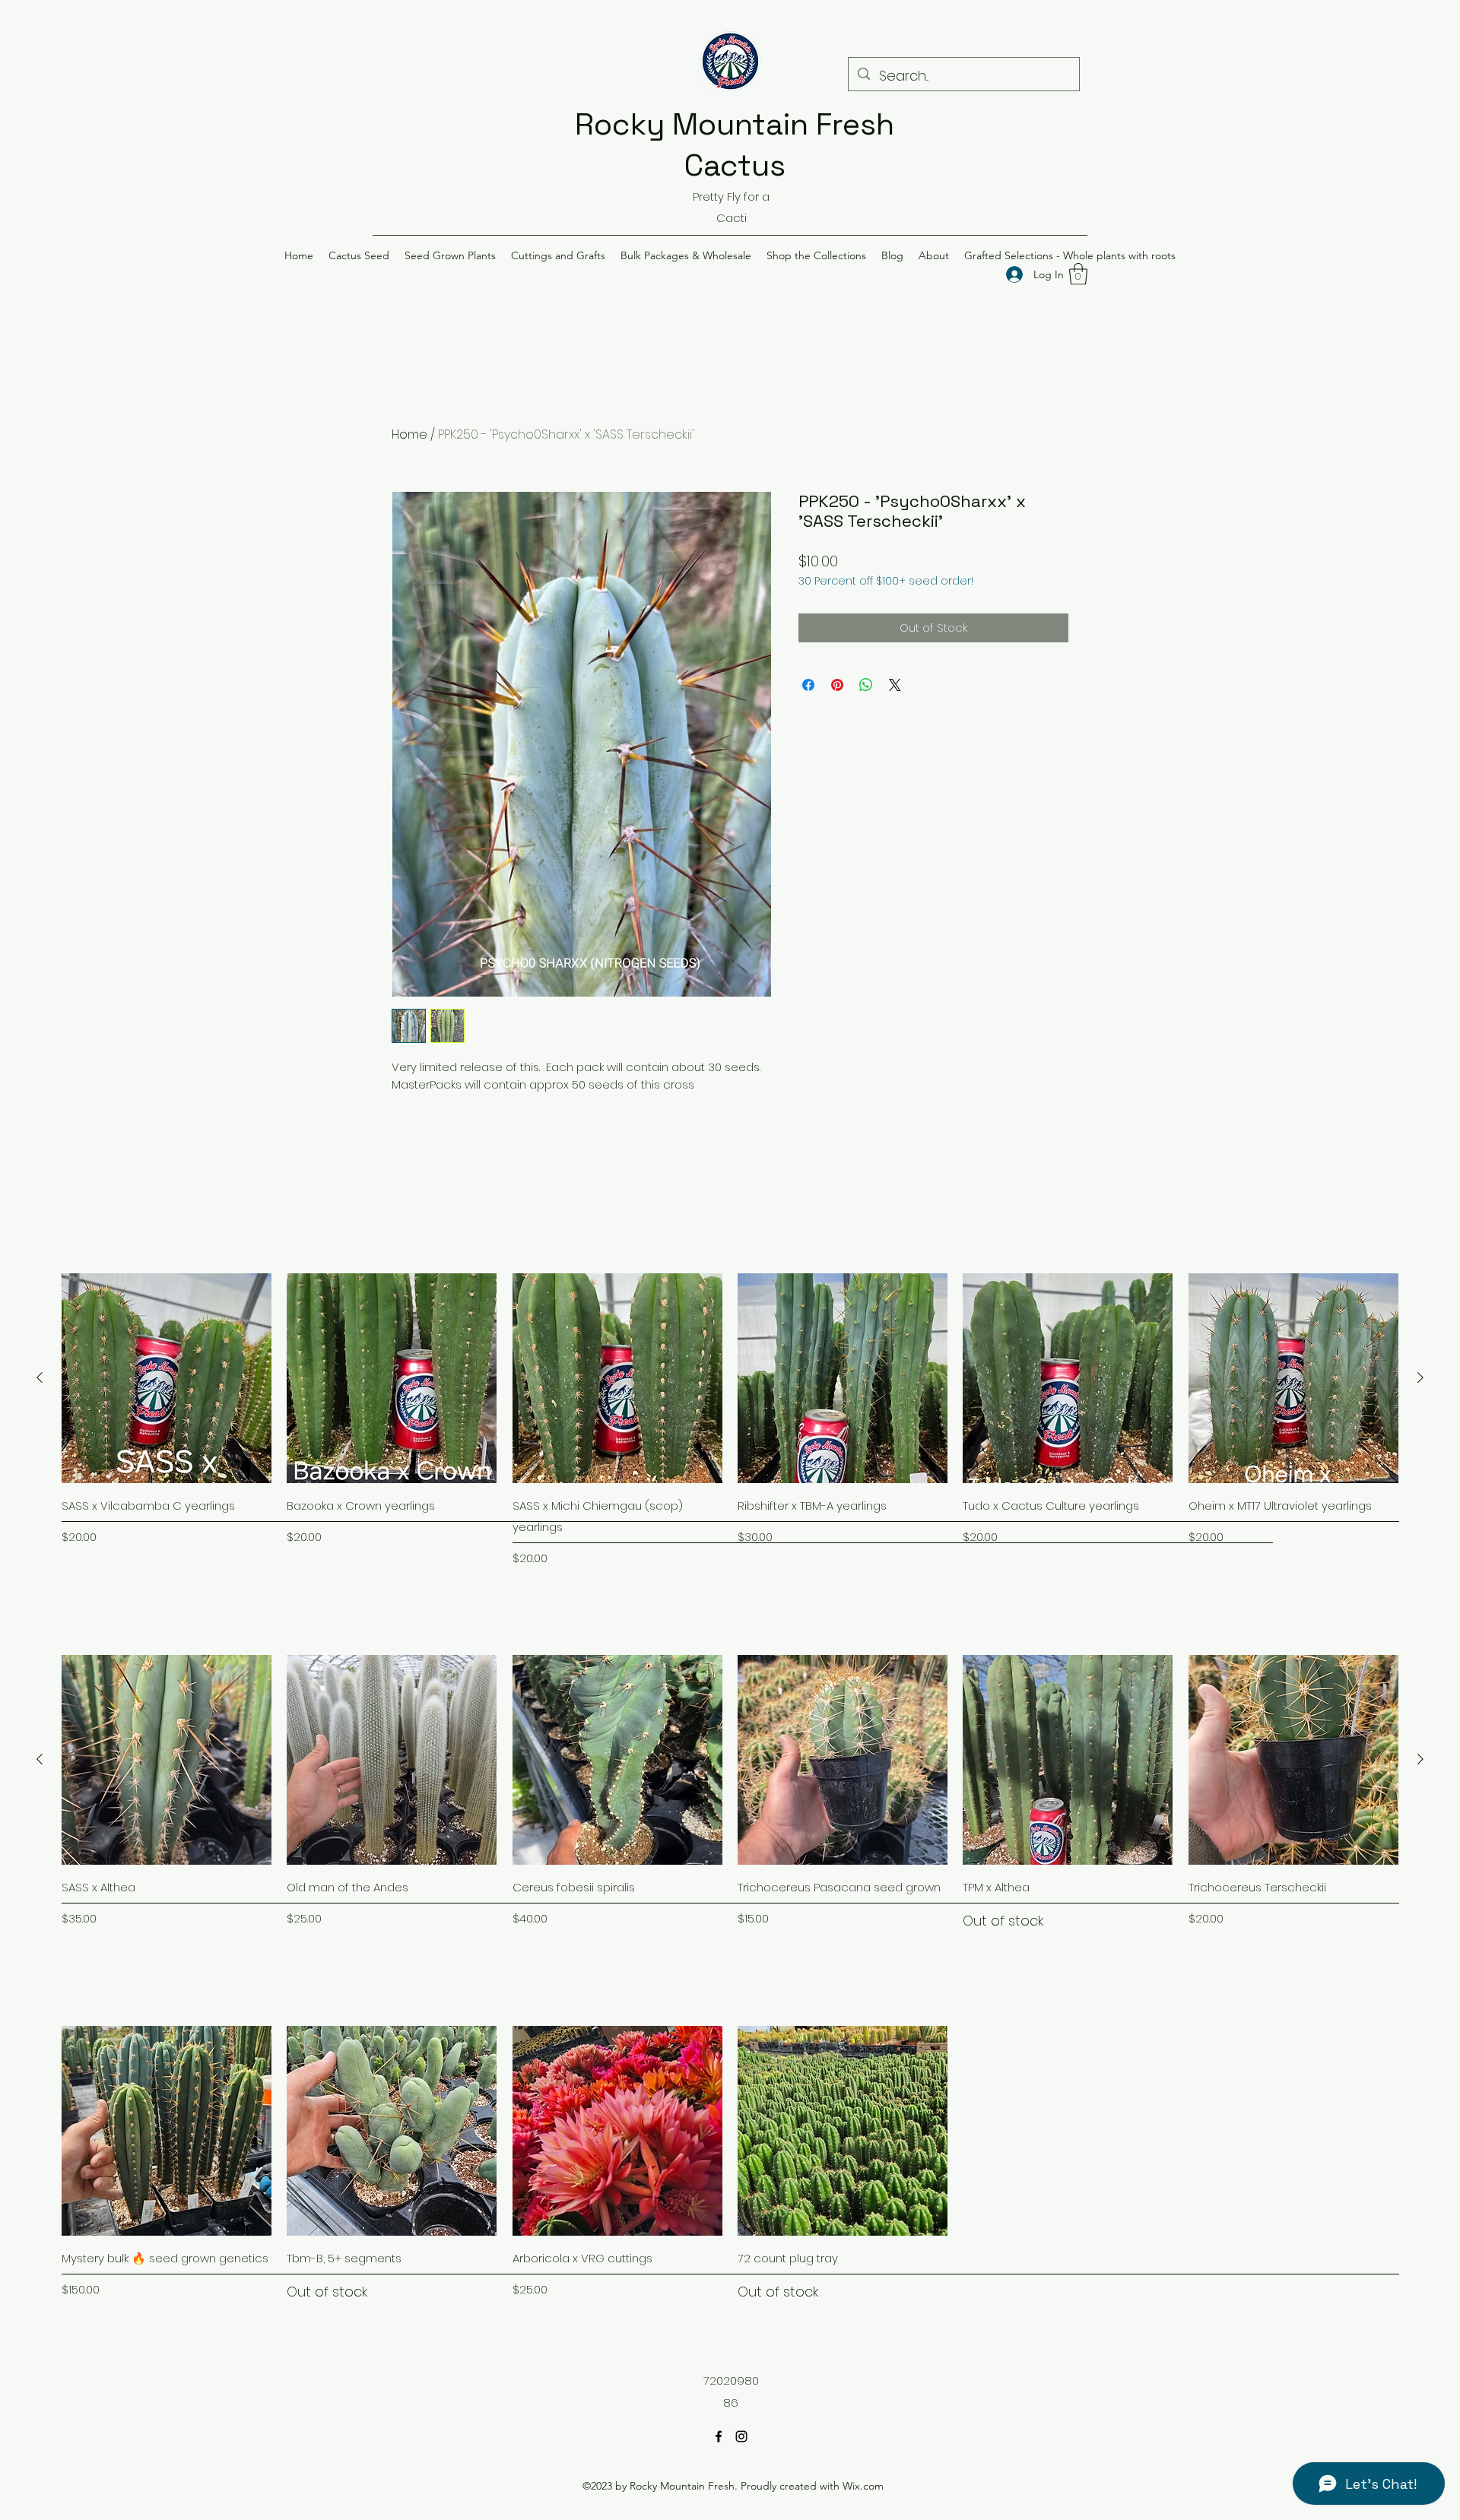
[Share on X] (895, 685)
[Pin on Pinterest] (837, 685)
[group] (730, 1420)
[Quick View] (167, 1378)
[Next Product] (1420, 1377)
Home (409, 434)
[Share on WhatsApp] (866, 685)
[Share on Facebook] (808, 685)
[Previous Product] (40, 1377)
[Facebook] (719, 2436)
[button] (359, 255)
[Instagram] (741, 2436)
